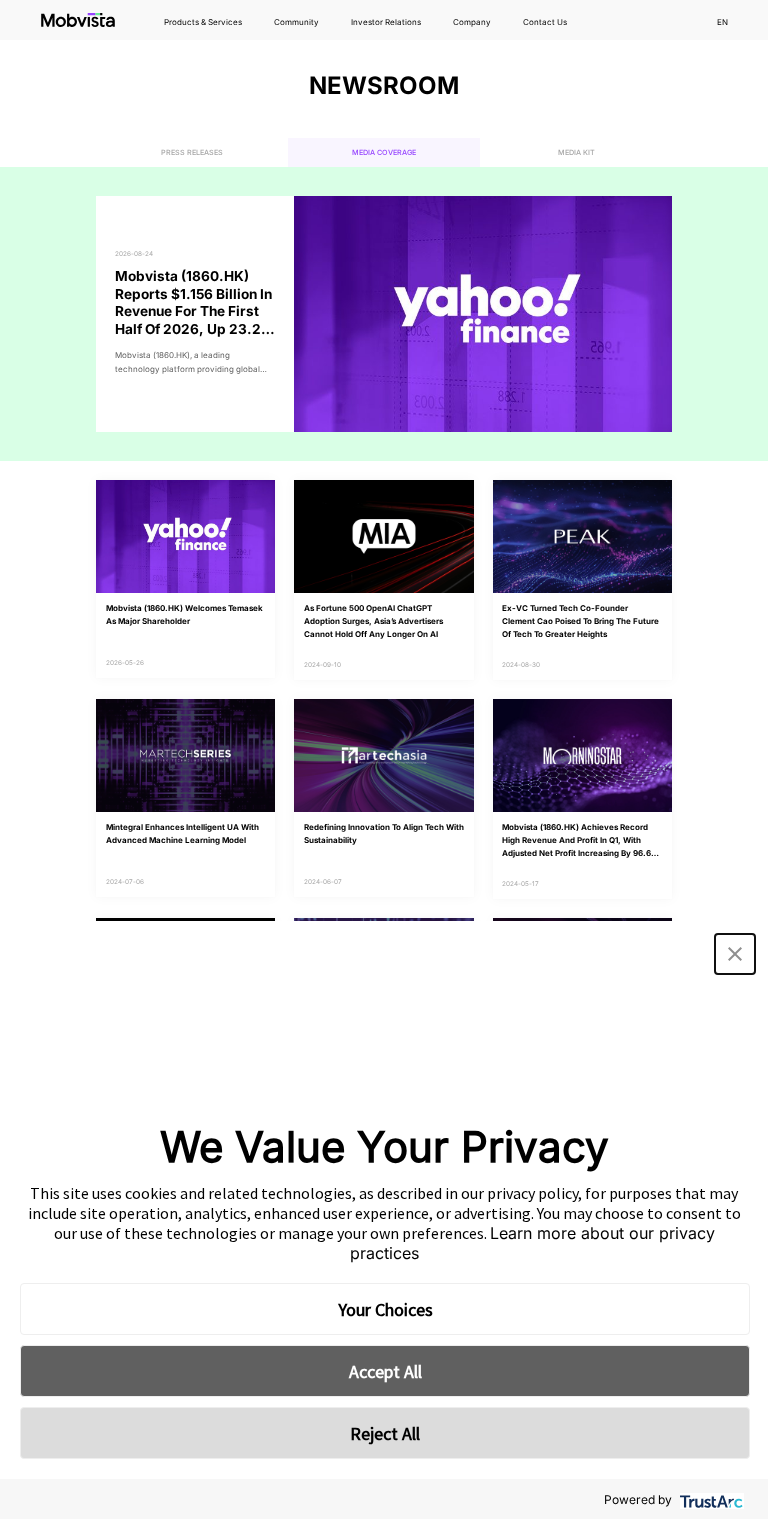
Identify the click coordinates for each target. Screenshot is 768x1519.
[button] (735, 954)
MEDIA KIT (576, 152)
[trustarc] (709, 1499)
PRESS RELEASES (192, 152)
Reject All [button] (385, 1433)
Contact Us (545, 22)
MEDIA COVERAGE (384, 152)
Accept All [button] (385, 1371)
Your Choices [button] (385, 1309)
